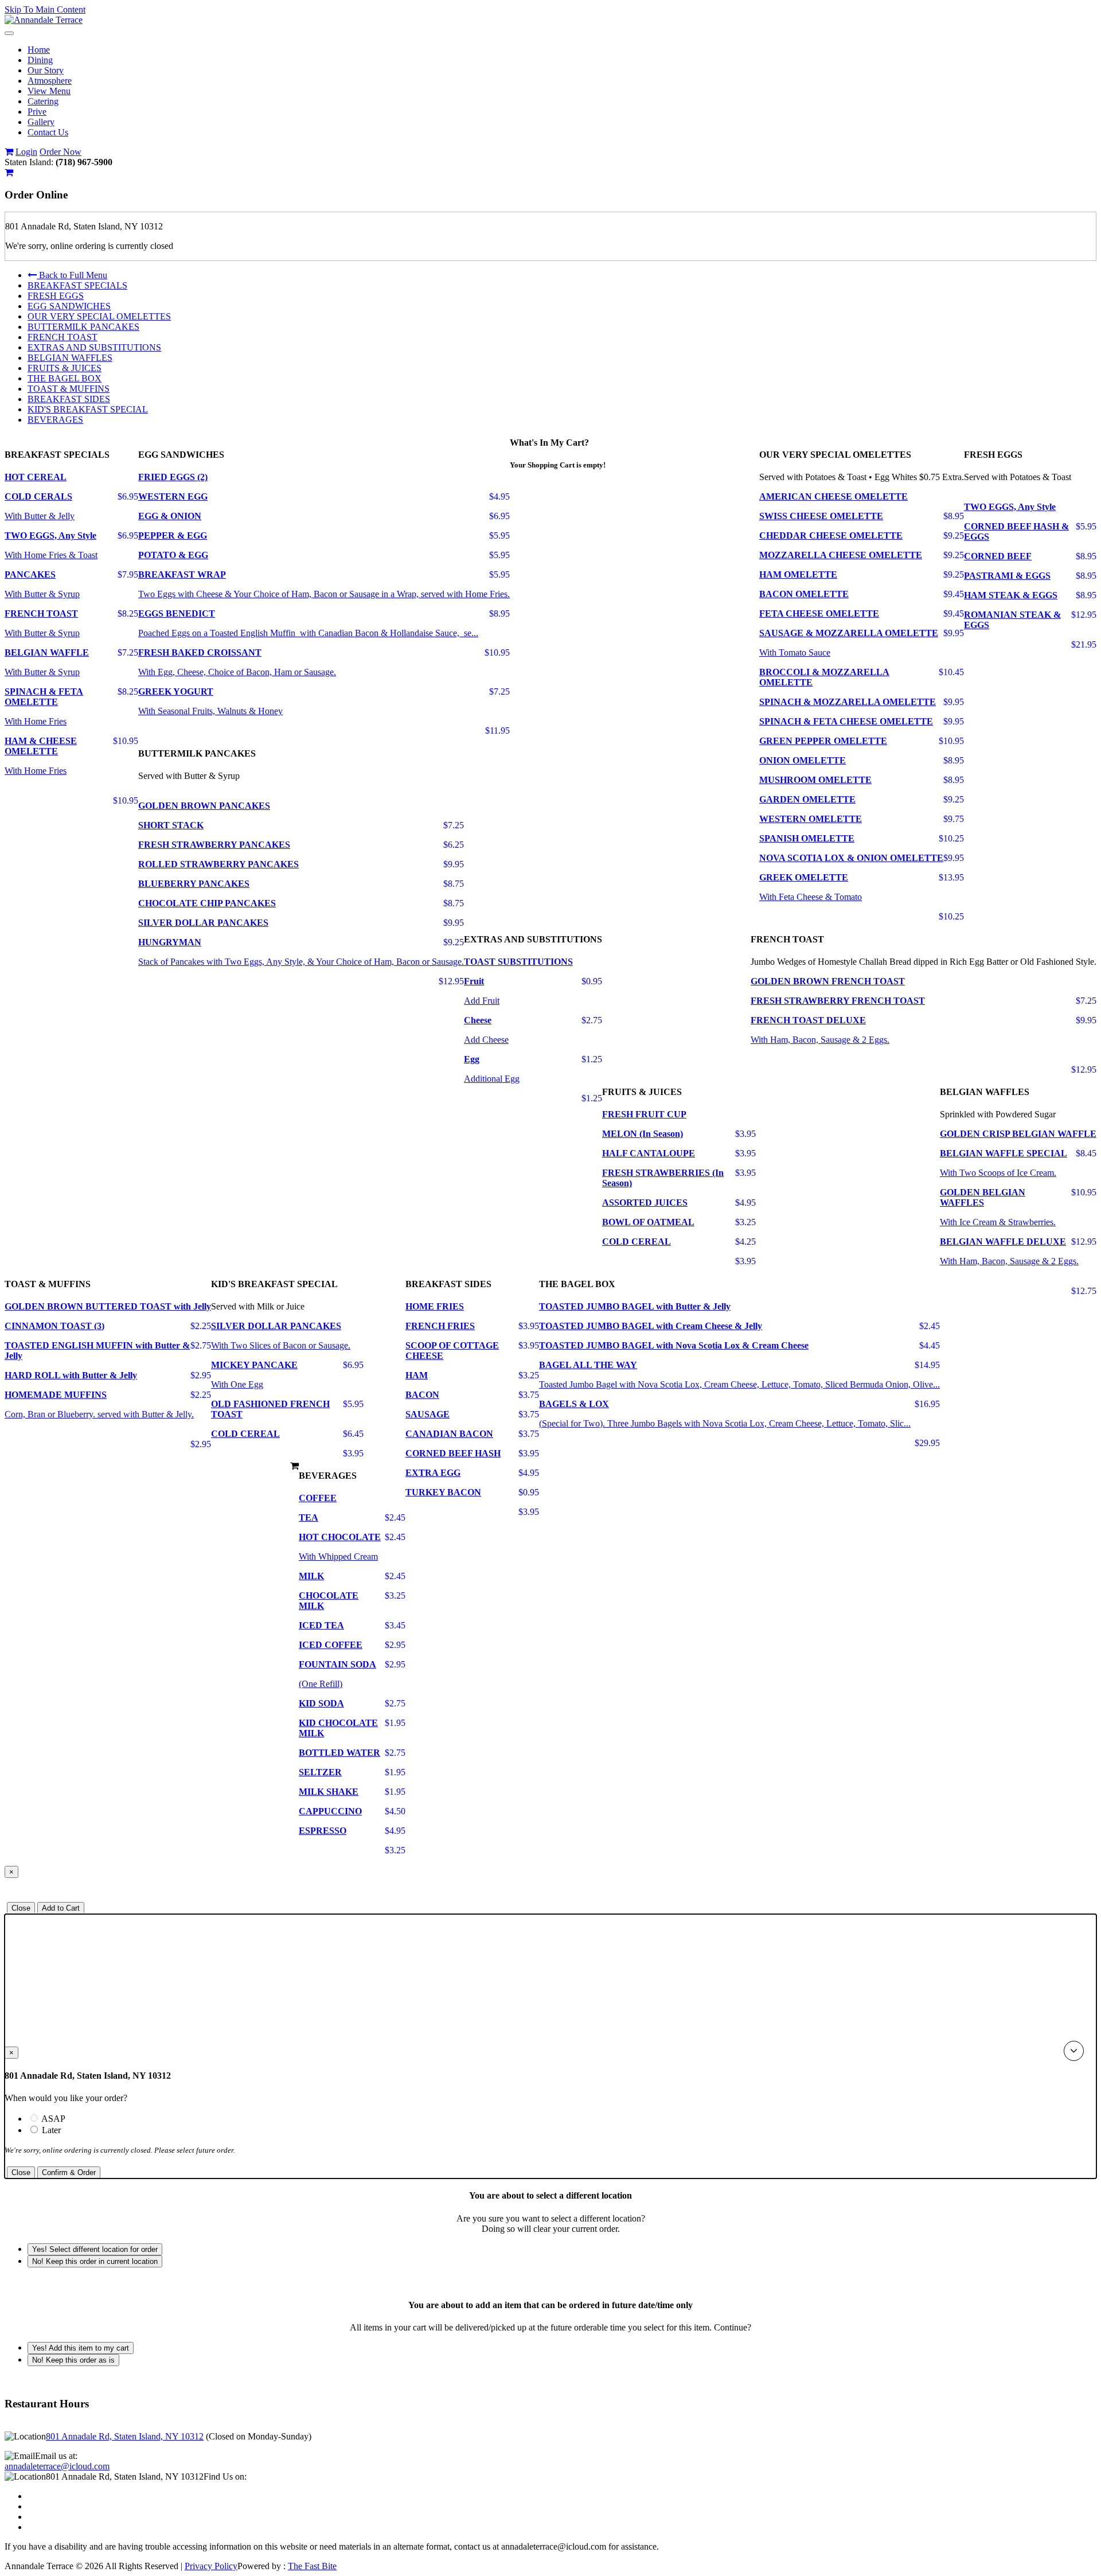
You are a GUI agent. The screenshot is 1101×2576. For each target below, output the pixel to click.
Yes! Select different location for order (95, 2249)
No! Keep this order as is (73, 2360)
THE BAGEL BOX (65, 378)
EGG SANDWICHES (69, 306)
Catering (43, 101)
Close (21, 1908)
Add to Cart (61, 1908)
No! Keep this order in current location (95, 2261)
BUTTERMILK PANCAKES (83, 327)
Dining (40, 60)
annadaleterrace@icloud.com (57, 2466)
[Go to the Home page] (44, 20)
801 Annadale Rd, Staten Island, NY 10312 (125, 2436)
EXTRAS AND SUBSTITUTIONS (94, 347)
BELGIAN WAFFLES (70, 358)
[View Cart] (9, 152)
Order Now (60, 152)
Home (39, 50)
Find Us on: (225, 2476)
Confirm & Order (69, 2172)
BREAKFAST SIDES (69, 399)
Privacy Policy (211, 2566)
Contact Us (48, 132)
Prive (37, 112)
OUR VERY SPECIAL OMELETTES (99, 316)
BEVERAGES (55, 420)
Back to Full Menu (72, 275)
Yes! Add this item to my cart (81, 2348)
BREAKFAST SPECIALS (77, 285)
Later (51, 2130)
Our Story (46, 70)
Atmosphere (50, 81)
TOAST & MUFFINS (69, 389)
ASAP (73, 2119)
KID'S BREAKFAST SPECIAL (88, 409)
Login (26, 152)
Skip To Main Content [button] (45, 9)
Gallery (41, 122)
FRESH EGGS (56, 296)
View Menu (49, 91)
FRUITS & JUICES (65, 368)
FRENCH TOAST (63, 337)
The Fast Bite (312, 2566)
